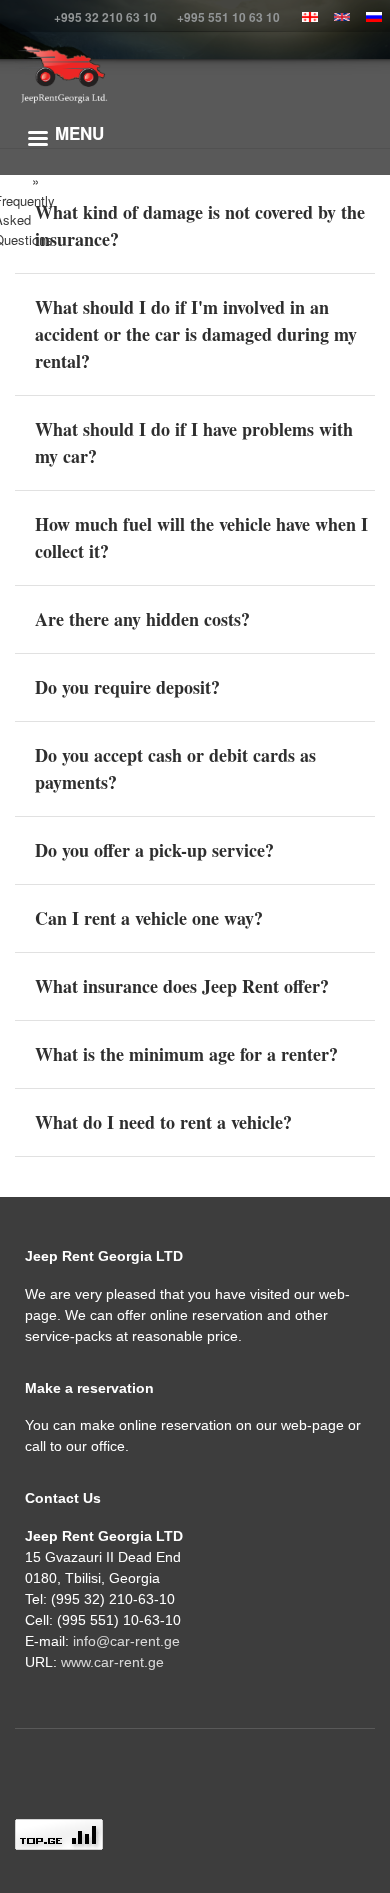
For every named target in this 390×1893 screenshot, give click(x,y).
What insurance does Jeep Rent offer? (182, 986)
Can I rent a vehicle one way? (149, 918)
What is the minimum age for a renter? (186, 1054)
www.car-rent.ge (112, 1662)
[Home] (63, 75)
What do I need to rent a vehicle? (163, 1122)
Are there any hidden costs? (142, 619)
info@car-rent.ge (126, 1641)
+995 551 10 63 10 (228, 17)
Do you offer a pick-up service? (154, 850)
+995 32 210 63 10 (105, 17)
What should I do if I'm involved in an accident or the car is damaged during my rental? (196, 334)
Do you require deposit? (127, 687)
